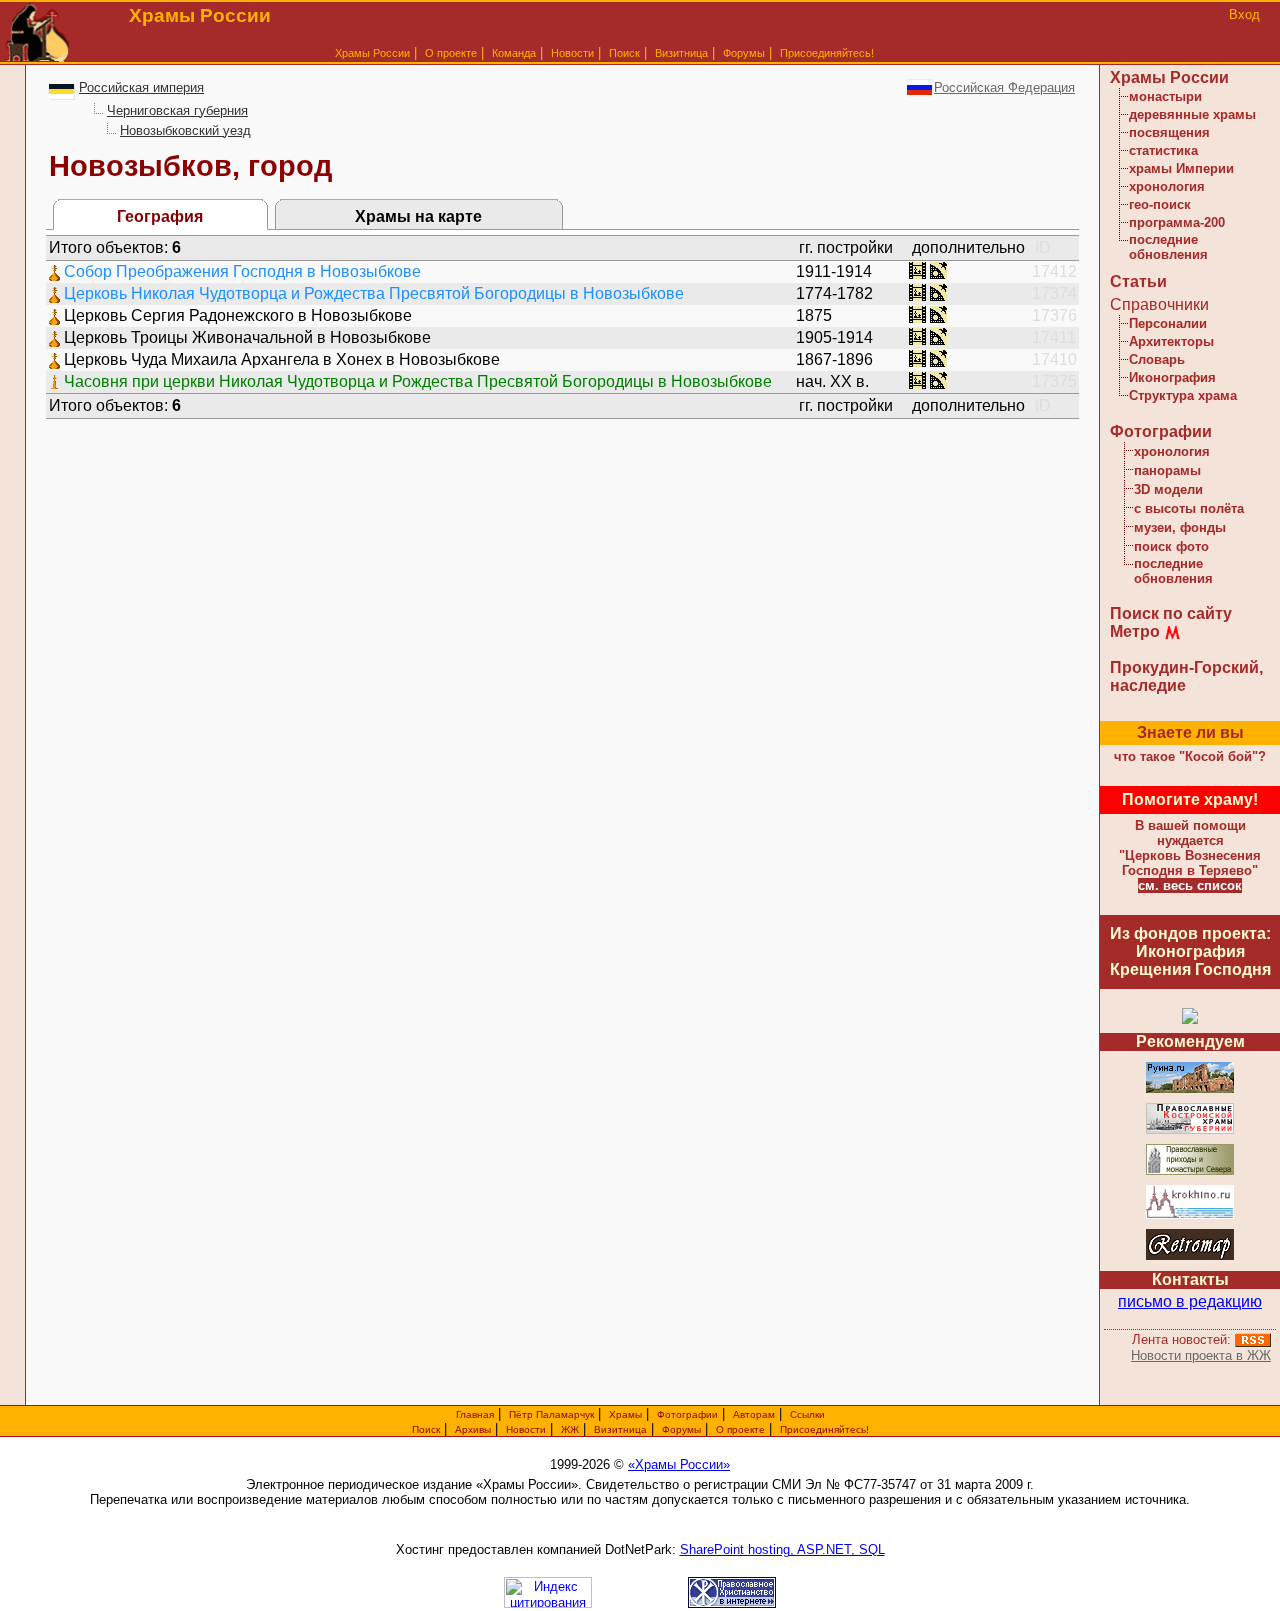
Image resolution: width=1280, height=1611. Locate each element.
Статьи (1138, 281)
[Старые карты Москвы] (1190, 1256)
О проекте (740, 1429)
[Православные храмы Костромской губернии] (1190, 1130)
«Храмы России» (679, 1464)
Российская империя (141, 87)
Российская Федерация (1004, 87)
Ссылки (807, 1414)
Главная (475, 1414)
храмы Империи (1181, 168)
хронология (1167, 186)
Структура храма (1183, 395)
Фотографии (1161, 431)
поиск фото (1171, 546)
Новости (572, 53)
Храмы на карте (418, 216)
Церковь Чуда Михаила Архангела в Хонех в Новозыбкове (282, 359)
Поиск (624, 53)
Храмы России (372, 53)
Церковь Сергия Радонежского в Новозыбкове (238, 315)
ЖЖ (570, 1429)
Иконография (1172, 377)
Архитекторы (1171, 341)
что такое (1190, 756)
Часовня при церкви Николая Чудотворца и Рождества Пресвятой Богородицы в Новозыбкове (418, 381)
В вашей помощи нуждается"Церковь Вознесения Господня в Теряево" (1190, 848)
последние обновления (1168, 247)
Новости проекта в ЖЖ (1201, 1355)
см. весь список (1190, 885)
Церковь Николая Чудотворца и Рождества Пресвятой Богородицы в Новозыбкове (374, 293)
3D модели (1168, 489)
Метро (1135, 631)
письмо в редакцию (1190, 1301)
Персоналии (1168, 323)
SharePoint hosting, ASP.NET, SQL (782, 1549)
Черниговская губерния (177, 110)
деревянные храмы (1192, 114)
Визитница (681, 53)
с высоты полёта (1189, 508)
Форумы (744, 53)
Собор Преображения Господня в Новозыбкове (242, 271)
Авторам (754, 1414)
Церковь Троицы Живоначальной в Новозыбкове (247, 337)
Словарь (1157, 359)
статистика (1163, 150)
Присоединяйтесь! (827, 53)
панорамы (1167, 470)
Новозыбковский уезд (185, 130)
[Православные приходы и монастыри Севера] (1190, 1171)
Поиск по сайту (1171, 613)
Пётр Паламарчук (551, 1414)
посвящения (1169, 132)
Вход (1244, 14)
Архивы (473, 1429)
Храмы (625, 1414)
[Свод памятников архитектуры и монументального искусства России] (1190, 1089)
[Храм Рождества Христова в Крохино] (1190, 1215)
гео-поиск (1160, 204)
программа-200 (1177, 222)
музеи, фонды (1180, 527)
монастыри (1165, 96)
